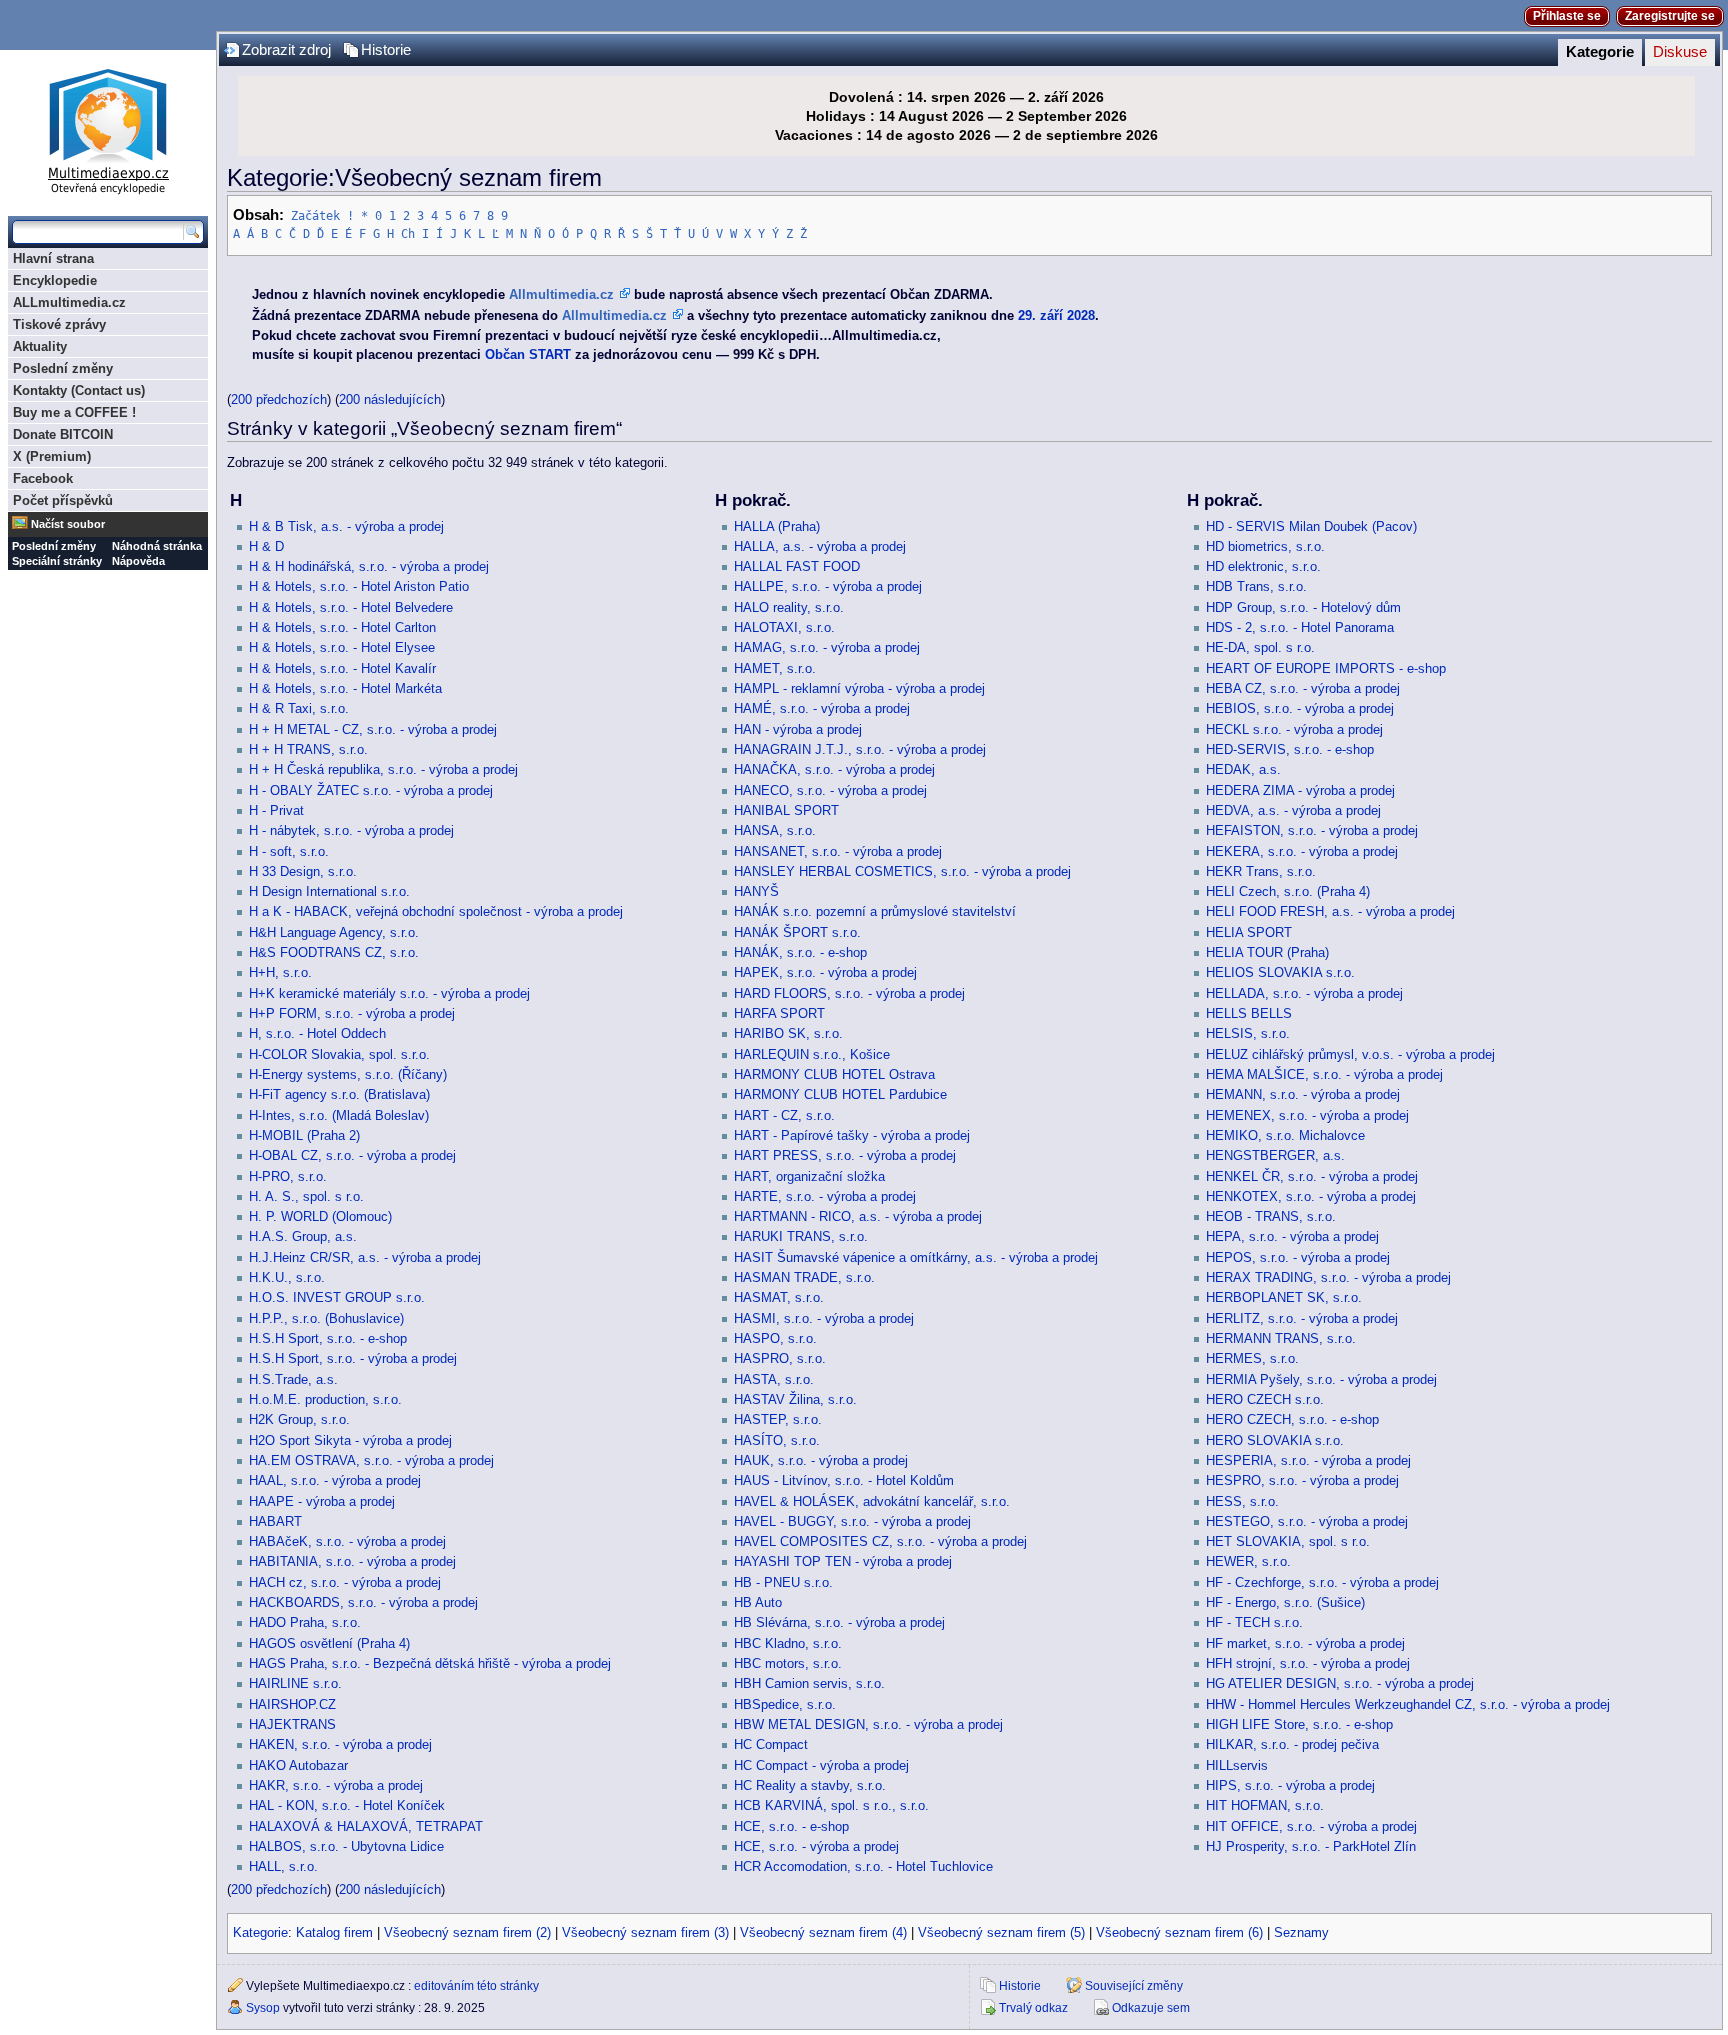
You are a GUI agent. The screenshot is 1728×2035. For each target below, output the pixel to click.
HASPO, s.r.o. (775, 1339)
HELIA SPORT (1249, 933)
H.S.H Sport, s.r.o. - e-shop (328, 1339)
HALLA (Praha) (777, 527)
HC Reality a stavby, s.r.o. (810, 1786)
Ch (408, 234)
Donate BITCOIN (63, 434)
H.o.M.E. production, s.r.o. (325, 1400)
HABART (275, 1522)
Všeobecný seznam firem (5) (1001, 1933)
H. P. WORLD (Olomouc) (320, 1217)
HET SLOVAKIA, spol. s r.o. (1288, 1542)
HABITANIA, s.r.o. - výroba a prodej (352, 1562)
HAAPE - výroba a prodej (322, 1502)
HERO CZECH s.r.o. (1265, 1400)
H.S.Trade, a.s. (293, 1380)
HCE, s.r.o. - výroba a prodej (816, 1847)
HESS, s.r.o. (1242, 1502)
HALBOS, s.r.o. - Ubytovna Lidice (346, 1847)
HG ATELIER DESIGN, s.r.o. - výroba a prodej (1340, 1684)
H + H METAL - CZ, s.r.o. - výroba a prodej (373, 730)
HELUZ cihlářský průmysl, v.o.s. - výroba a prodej (1350, 1055)
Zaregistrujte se (1670, 16)
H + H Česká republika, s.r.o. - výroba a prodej (383, 770)
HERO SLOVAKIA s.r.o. (1275, 1441)
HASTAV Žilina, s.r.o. (795, 1400)
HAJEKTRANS (292, 1725)
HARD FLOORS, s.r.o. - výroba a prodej (849, 994)
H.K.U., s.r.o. (287, 1278)
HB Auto (758, 1603)
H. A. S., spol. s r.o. (306, 1197)
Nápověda (138, 561)
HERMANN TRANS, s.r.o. (1281, 1339)
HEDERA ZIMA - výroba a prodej (1300, 791)
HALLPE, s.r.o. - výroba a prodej (828, 587)
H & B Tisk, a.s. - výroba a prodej (346, 527)
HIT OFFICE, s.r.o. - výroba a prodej (1311, 1827)
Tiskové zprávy (59, 324)
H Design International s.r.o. (329, 892)
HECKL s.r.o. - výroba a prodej (1294, 730)
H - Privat (276, 811)
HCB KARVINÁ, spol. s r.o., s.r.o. (831, 1806)
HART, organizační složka (809, 1177)
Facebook (43, 478)
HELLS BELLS (1249, 1014)
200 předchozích (279, 400)
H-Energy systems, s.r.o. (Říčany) (348, 1075)
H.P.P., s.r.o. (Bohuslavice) (326, 1319)
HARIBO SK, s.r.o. (788, 1034)
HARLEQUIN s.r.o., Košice (812, 1055)
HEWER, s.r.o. (1248, 1562)
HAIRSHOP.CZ (292, 1705)
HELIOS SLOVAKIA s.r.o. (1280, 973)
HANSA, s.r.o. (775, 831)
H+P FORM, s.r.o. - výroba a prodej (352, 1014)
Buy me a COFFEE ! (74, 412)
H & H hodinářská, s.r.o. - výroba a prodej (369, 567)
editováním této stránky (476, 1986)
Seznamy (1301, 1933)
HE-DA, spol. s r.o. (1260, 648)
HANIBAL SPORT (786, 811)
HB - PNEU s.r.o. (783, 1583)
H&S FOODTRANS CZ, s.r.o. (334, 953)
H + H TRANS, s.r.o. (308, 750)
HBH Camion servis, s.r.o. (809, 1684)
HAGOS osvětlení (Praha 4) (329, 1644)
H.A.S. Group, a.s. (303, 1237)
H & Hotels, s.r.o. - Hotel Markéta (345, 689)
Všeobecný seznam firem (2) (467, 1933)
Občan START (528, 355)
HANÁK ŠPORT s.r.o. (797, 933)
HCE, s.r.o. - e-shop (791, 1827)
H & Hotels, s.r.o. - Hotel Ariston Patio (359, 587)
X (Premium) (52, 456)
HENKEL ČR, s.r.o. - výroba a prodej (1312, 1177)
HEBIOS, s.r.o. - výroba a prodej (1300, 709)
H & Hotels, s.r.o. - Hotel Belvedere (351, 608)
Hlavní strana (53, 258)
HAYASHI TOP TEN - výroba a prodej (843, 1562)
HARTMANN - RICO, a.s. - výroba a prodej (858, 1217)
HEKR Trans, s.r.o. (1261, 872)
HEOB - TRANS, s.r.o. (1271, 1217)
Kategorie (1600, 52)
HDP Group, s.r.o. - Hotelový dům (1303, 608)
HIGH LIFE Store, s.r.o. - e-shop (1299, 1725)
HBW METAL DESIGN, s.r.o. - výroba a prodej (868, 1725)
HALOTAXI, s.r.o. (784, 628)
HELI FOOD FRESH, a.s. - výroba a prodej (1330, 912)
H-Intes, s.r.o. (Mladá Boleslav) (339, 1116)
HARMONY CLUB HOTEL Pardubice (840, 1095)
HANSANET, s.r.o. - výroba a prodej (838, 852)
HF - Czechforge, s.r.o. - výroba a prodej (1322, 1583)
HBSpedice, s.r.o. (785, 1705)
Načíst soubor (68, 524)
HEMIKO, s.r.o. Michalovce (1285, 1136)
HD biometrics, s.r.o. (1265, 547)
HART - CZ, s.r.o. (784, 1116)
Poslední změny (63, 368)
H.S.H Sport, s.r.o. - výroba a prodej (353, 1359)
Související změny (1134, 1986)
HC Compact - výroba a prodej (821, 1766)
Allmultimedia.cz (561, 295)
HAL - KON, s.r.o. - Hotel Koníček (347, 1806)
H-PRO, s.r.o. (288, 1177)
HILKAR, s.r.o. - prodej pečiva (1292, 1745)
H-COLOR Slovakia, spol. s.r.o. (339, 1055)
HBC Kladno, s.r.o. (788, 1644)
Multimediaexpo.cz (108, 128)
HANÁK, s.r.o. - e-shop (800, 953)
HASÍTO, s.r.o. (777, 1441)
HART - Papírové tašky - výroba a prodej (852, 1136)
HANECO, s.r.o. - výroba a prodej (830, 791)
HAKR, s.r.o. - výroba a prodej (336, 1786)
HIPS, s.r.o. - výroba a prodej (1290, 1786)
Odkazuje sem (1151, 2008)
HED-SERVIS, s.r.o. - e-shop (1290, 750)
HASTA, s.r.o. (774, 1380)
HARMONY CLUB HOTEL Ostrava (834, 1075)
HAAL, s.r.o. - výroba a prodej (335, 1481)
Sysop (263, 2008)
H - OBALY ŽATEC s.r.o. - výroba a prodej (371, 791)
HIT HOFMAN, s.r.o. (1265, 1806)
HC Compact (771, 1745)
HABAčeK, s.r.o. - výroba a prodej (347, 1542)
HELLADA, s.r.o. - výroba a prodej (1304, 994)
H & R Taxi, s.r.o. (299, 709)
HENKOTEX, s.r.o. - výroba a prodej (1311, 1197)
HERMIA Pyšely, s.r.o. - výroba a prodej (1321, 1380)
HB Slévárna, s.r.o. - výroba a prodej (839, 1623)
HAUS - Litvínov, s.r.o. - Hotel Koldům (844, 1481)
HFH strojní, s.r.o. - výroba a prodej (1308, 1664)
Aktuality (40, 346)
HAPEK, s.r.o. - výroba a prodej (825, 973)
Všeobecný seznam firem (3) (645, 1933)
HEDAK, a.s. (1243, 770)
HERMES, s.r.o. (1252, 1359)
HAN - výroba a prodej (798, 730)
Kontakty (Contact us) (79, 390)
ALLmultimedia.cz (69, 302)
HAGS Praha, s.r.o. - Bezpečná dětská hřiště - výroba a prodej (430, 1664)
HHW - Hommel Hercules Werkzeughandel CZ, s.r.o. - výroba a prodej (1408, 1705)
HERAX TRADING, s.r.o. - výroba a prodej (1328, 1278)
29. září (1040, 316)
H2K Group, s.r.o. (299, 1420)
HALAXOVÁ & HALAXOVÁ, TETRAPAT (366, 1827)
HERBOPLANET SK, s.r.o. (1284, 1298)
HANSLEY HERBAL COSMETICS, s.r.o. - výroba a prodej (902, 872)
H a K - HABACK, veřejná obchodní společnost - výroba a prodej (436, 912)
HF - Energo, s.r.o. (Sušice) (1285, 1603)
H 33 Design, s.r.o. (303, 872)
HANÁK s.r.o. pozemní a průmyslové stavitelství (875, 912)
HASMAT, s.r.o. (779, 1298)
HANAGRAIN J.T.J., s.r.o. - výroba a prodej (860, 750)
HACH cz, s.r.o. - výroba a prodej (345, 1583)
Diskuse (1680, 52)
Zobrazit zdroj (286, 50)
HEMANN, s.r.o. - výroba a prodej (1303, 1095)
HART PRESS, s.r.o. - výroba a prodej (845, 1156)
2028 (1081, 316)
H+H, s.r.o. (280, 973)
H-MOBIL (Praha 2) (304, 1136)
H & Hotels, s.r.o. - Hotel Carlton (342, 628)
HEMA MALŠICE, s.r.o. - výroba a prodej (1324, 1075)
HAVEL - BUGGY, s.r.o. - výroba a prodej (852, 1522)
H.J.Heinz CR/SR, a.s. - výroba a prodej (365, 1258)
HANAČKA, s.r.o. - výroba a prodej (834, 770)
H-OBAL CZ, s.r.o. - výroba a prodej (352, 1156)
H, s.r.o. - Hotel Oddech (317, 1034)
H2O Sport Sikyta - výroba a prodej (350, 1441)
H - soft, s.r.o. (289, 852)
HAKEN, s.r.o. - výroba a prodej (340, 1745)
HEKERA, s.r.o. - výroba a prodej (1302, 852)
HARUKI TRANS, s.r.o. (801, 1237)
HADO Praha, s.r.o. (305, 1623)
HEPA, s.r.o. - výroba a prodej (1292, 1237)
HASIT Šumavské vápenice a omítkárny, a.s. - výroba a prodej (916, 1258)
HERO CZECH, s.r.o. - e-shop (1292, 1420)
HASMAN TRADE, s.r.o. (804, 1278)
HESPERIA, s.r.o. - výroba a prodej (1308, 1461)
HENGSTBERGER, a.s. (1275, 1156)
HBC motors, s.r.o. (788, 1664)
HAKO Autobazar (298, 1766)
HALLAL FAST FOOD (797, 567)
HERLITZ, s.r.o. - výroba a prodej (1302, 1319)
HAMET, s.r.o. (775, 669)
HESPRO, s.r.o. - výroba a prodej (1302, 1481)
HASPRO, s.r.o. (780, 1359)
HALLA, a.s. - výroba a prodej (820, 547)
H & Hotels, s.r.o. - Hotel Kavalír (342, 669)
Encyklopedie (55, 280)
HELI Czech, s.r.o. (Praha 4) (1288, 892)
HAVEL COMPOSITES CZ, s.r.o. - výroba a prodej (880, 1542)
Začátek (315, 216)
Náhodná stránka (157, 546)
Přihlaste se (1567, 16)
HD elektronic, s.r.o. (1263, 567)
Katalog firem (334, 1933)
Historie (386, 50)
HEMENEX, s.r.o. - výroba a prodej (1307, 1116)
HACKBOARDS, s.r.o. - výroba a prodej (363, 1603)
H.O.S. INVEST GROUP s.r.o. (337, 1298)
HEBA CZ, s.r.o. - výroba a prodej (1303, 689)
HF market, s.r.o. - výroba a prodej (1305, 1644)
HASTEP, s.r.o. (778, 1420)
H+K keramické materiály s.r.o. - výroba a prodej (389, 994)
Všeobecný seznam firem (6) (1179, 1933)
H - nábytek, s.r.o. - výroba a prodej (351, 831)
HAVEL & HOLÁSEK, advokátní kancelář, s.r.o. (872, 1502)
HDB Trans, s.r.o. (1256, 587)
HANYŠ (756, 892)
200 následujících (390, 400)
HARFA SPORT (779, 1014)
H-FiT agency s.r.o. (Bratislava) (339, 1095)
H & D (266, 547)
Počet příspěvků (63, 500)
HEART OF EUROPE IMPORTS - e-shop (1326, 669)
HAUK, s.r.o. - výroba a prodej (821, 1461)
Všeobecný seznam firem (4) (823, 1933)
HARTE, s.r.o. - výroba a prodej (825, 1197)
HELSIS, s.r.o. (1248, 1034)
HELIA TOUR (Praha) (1267, 953)
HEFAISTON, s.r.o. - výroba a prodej (1312, 831)
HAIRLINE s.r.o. (295, 1684)
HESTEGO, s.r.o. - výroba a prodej (1307, 1522)
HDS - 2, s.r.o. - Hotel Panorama (1300, 628)
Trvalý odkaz (1033, 2008)
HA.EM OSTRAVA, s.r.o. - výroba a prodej (371, 1461)
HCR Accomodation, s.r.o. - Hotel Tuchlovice (863, 1867)
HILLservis (1237, 1766)
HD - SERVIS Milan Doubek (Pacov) (1311, 527)
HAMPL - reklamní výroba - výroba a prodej (859, 689)
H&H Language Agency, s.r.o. (334, 933)
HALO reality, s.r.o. (789, 608)
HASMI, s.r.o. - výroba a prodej (824, 1319)
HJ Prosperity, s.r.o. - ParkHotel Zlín (1311, 1847)
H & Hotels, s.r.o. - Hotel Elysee (342, 648)
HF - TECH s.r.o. (1254, 1623)
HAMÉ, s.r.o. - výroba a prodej (822, 709)
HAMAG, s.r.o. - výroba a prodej (827, 648)
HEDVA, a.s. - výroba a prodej (1293, 811)
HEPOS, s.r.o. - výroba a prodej (1298, 1258)
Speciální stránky (57, 561)
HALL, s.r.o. (283, 1867)
